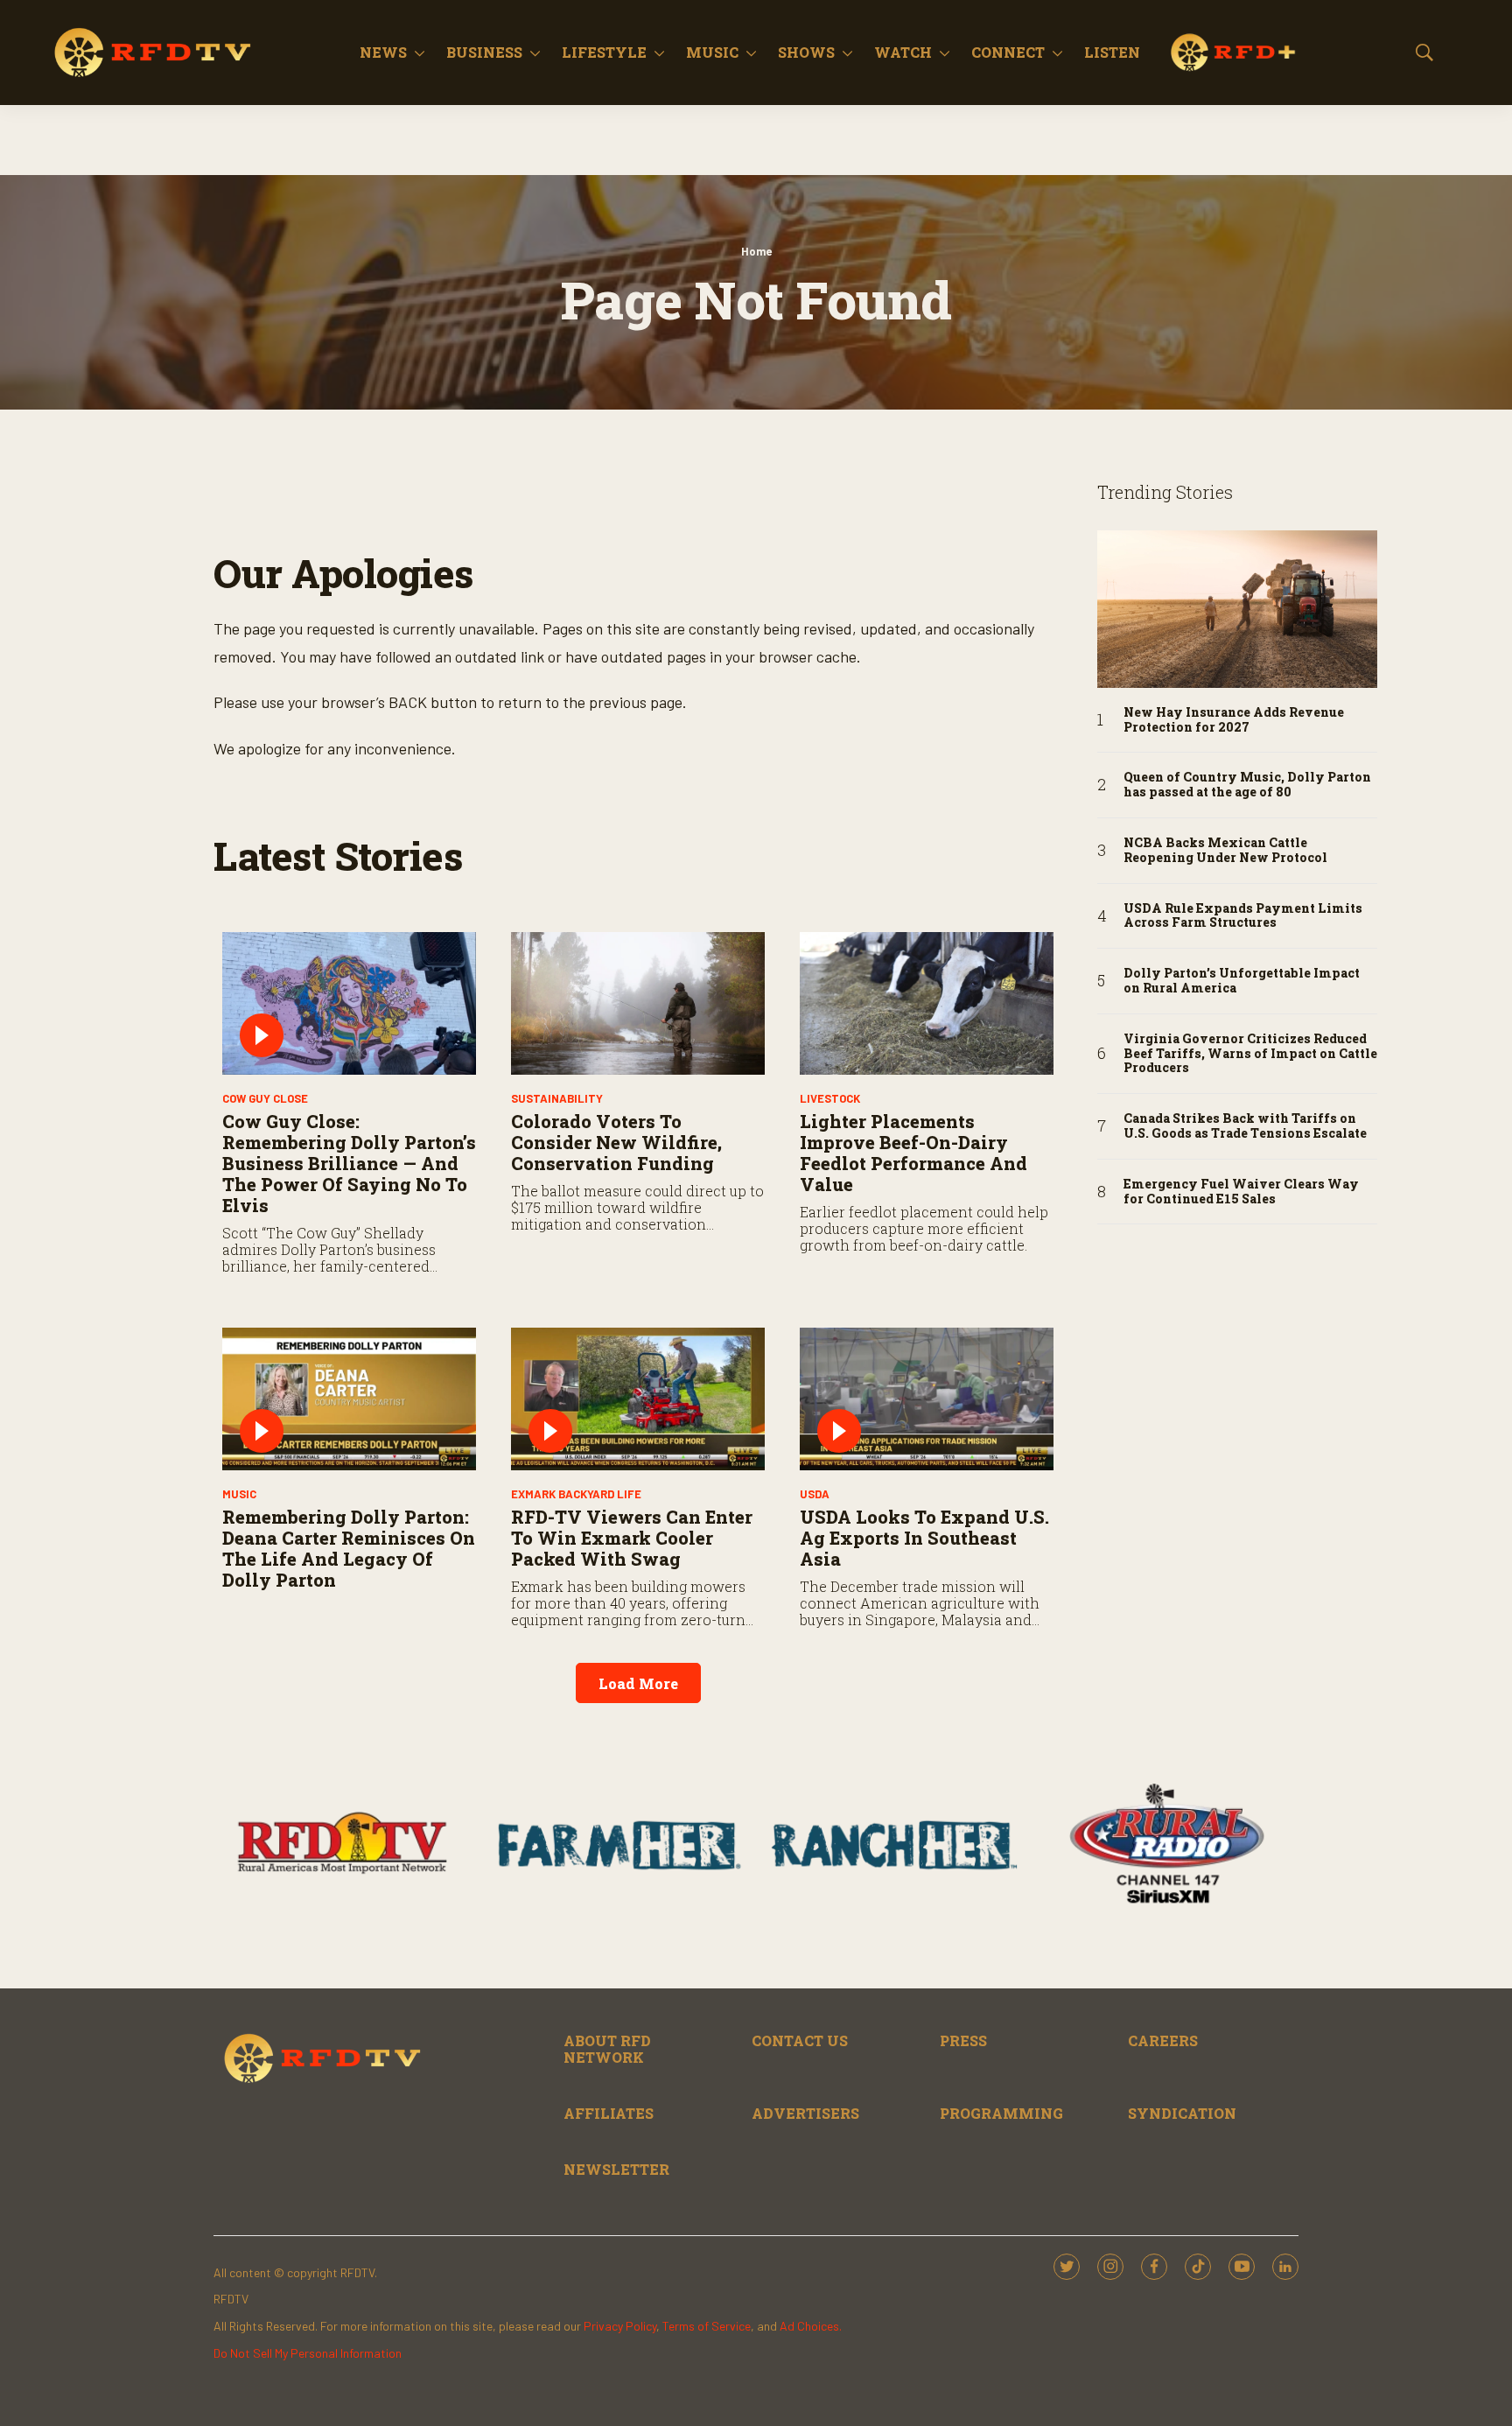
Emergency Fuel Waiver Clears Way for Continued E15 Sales (1241, 1192)
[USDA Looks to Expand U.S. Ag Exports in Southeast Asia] (927, 1399)
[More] (420, 53)
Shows (806, 52)
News (383, 52)
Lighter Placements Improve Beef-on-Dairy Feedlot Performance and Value (913, 1153)
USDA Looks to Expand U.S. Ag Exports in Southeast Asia (924, 1538)
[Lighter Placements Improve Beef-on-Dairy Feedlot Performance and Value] (927, 1003)
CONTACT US (800, 2040)
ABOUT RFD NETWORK (607, 2049)
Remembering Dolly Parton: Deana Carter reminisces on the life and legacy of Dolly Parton (349, 1548)
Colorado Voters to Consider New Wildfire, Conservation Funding (616, 1142)
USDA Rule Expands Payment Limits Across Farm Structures (1243, 916)
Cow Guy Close (265, 1098)
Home (756, 251)
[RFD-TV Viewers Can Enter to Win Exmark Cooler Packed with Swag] (638, 1399)
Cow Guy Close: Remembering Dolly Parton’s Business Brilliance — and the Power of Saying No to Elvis (349, 1163)
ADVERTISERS (805, 2113)
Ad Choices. (811, 2326)
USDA (815, 1494)
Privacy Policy (620, 2326)
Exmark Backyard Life (576, 1494)
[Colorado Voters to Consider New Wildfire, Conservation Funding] (638, 1003)
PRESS (963, 2040)
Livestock (830, 1098)
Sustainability (557, 1098)
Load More (638, 1683)
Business (484, 52)
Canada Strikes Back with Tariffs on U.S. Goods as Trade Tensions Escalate (1245, 1126)
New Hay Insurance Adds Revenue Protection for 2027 (1234, 720)
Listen (1112, 52)
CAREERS (1163, 2040)
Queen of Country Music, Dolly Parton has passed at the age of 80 (1247, 785)
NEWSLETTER (616, 2169)
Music (712, 52)
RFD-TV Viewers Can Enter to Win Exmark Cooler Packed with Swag (632, 1538)
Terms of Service (707, 2326)
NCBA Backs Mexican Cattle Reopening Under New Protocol (1225, 851)
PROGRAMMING (1001, 2113)
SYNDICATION (1182, 2113)
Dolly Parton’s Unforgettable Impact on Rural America (1242, 981)
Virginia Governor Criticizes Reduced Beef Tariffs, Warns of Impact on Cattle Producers (1250, 1054)
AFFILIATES (609, 2113)
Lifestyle (604, 52)
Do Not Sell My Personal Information (308, 2353)
